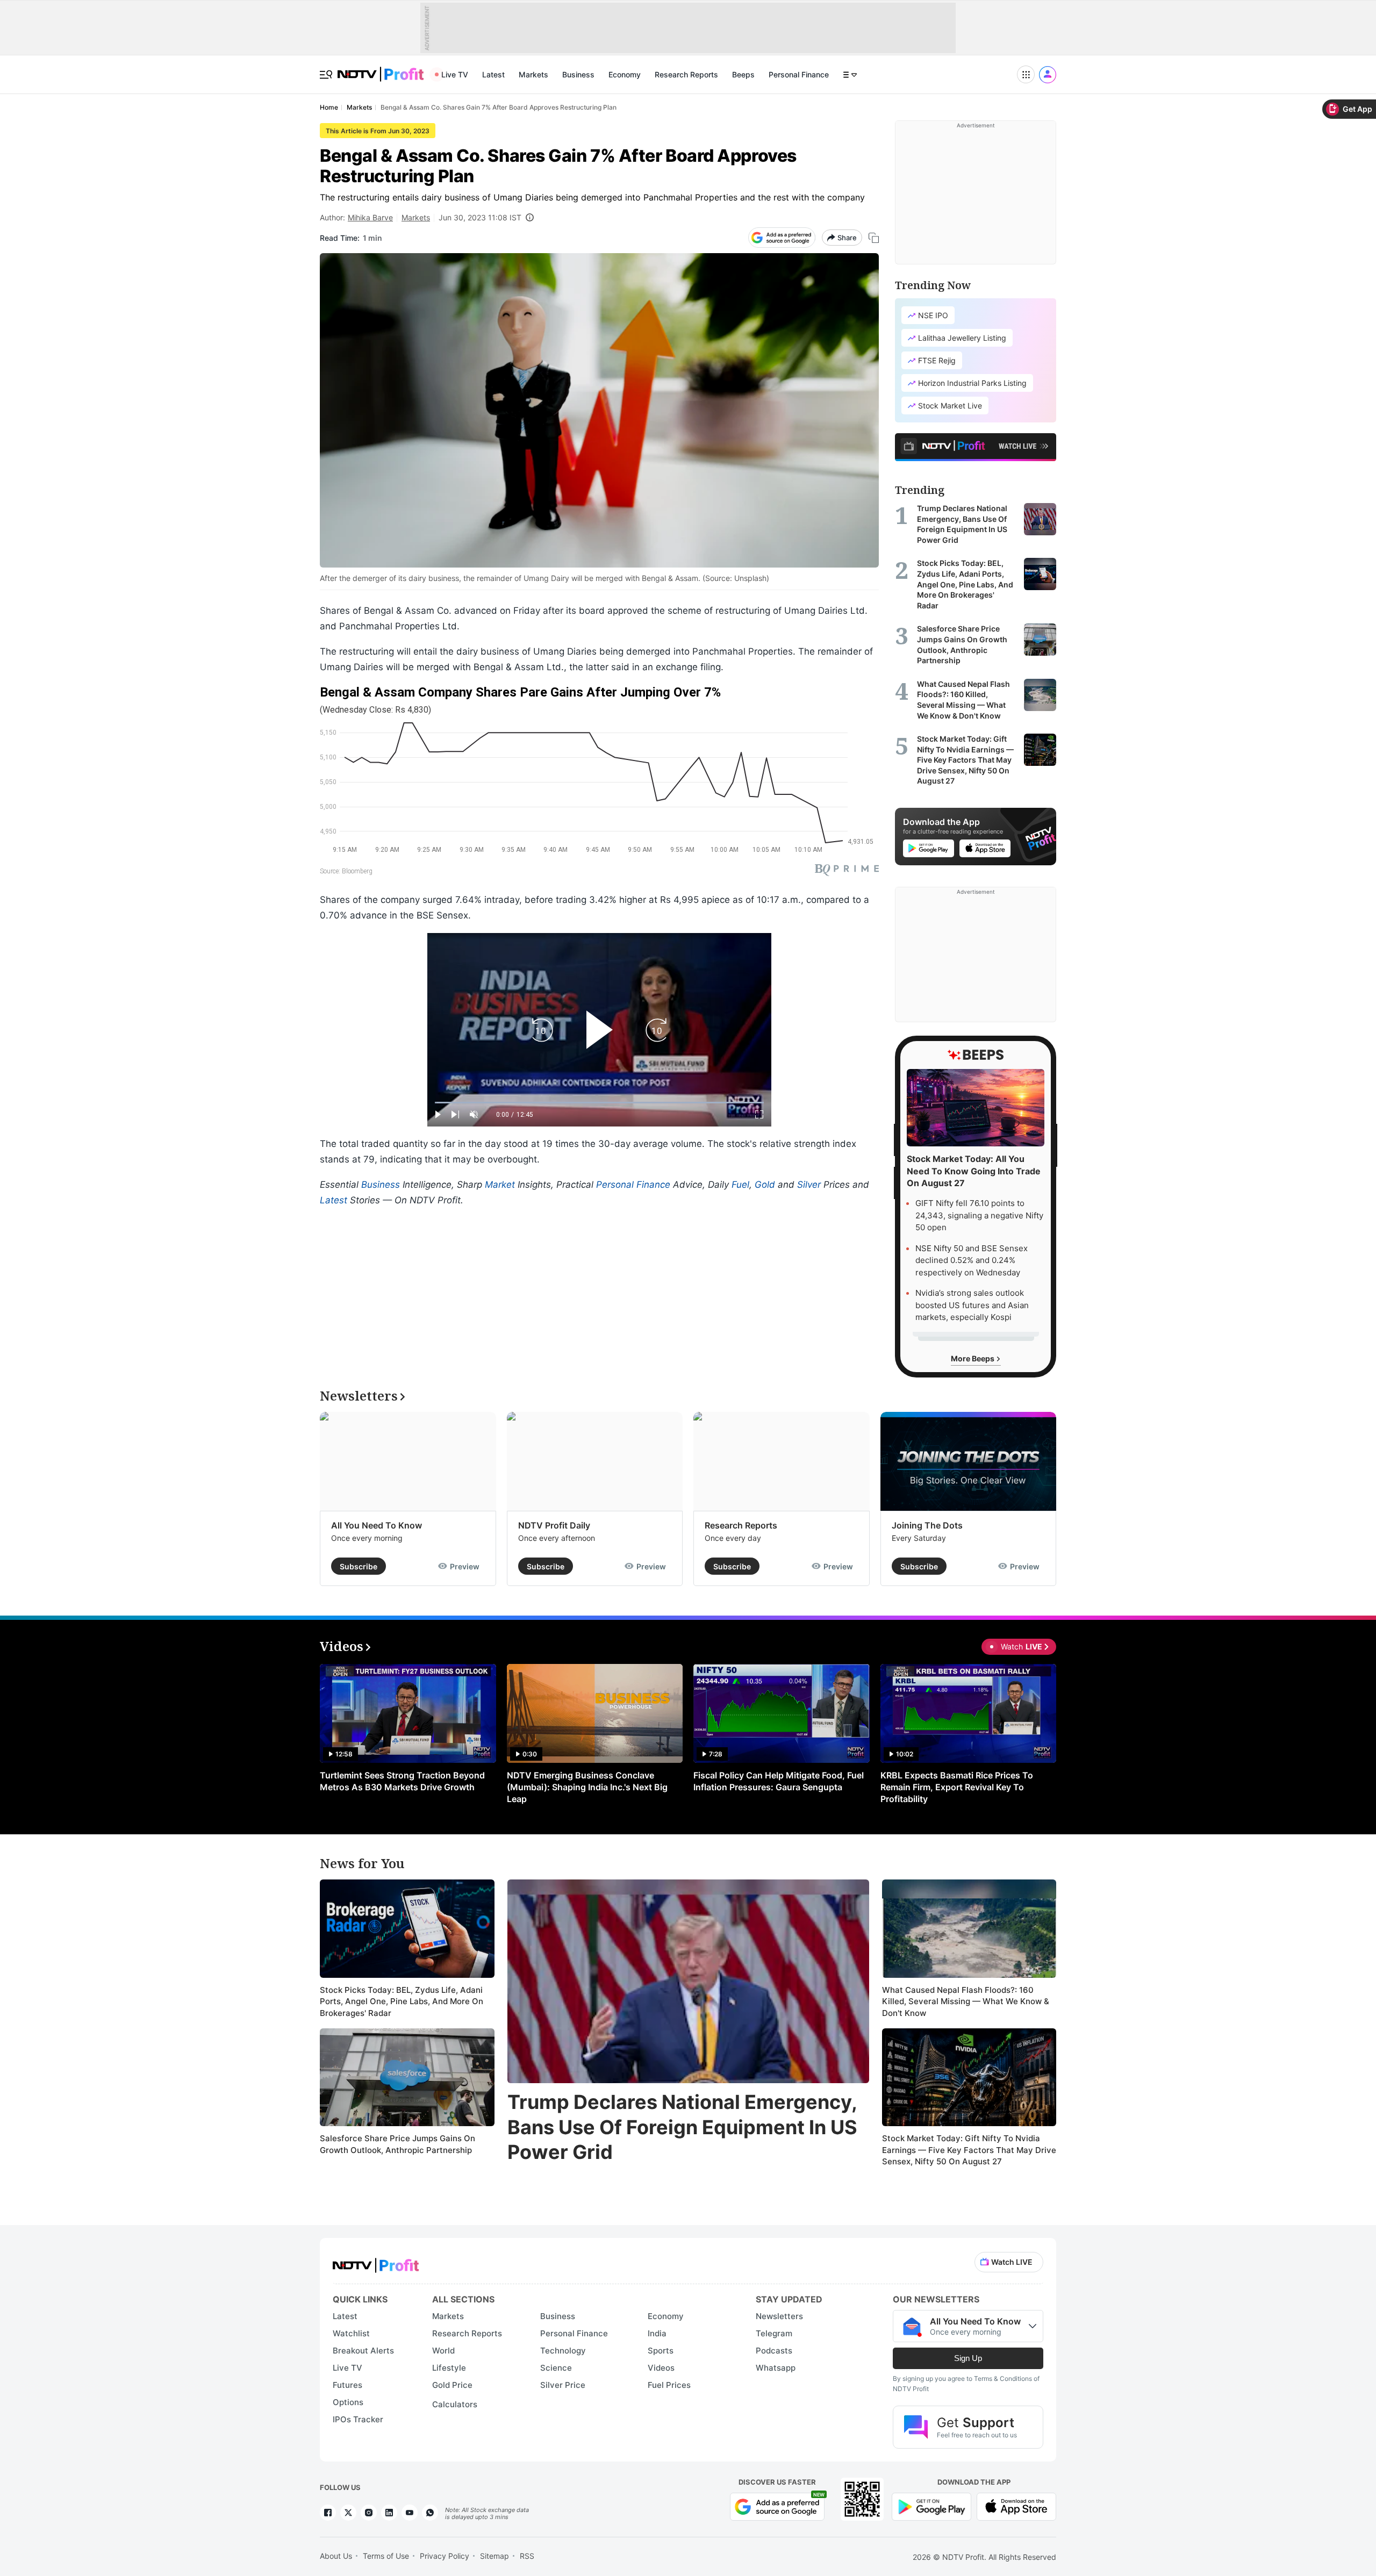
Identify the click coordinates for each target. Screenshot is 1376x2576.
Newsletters (779, 2316)
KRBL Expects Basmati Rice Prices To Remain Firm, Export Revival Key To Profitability (957, 1787)
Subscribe (359, 1566)
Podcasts (774, 2351)
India (657, 2333)
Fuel (740, 1185)
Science (556, 2368)
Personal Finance (799, 74)
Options (348, 2402)
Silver (809, 1185)
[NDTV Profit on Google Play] (931, 2506)
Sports (661, 2351)
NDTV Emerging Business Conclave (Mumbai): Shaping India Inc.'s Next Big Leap (587, 1787)
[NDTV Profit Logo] (376, 2262)
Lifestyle (449, 2368)
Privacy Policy (445, 2556)
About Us (336, 2556)
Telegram (774, 2333)
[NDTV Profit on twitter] (348, 2513)
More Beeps (973, 1358)
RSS (527, 2556)
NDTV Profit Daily (554, 1525)
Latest (493, 74)
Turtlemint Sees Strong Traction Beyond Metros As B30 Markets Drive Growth (402, 1781)
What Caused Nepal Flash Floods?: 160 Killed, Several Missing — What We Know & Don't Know (966, 2001)
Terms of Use (386, 2556)
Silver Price (563, 2385)
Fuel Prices (669, 2385)
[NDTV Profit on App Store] (1016, 2506)
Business (578, 74)
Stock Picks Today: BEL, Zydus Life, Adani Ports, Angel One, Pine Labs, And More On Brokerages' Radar (402, 2001)
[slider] (599, 1103)
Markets (533, 74)
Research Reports (686, 74)
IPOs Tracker (358, 2419)
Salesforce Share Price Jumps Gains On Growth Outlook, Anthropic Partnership (397, 2144)
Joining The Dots (927, 1525)
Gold (765, 1185)
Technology (563, 2351)
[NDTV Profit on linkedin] (389, 2513)
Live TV (455, 74)
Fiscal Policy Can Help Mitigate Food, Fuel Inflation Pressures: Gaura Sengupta (779, 1781)
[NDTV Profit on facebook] (328, 2513)
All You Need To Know (377, 1525)
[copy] (874, 238)
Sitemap (494, 2556)
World (443, 2351)
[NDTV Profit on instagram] (369, 2513)
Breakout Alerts (363, 2351)
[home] (381, 69)
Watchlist (351, 2333)
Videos (661, 2368)
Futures (347, 2385)
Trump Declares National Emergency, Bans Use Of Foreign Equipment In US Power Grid (682, 2127)
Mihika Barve (370, 217)
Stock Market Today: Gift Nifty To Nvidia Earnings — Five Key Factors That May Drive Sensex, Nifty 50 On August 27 (969, 2150)
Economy (625, 74)
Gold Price (452, 2385)
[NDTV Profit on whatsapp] (430, 2513)
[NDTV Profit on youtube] (410, 2513)
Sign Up (968, 2358)
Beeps (743, 74)
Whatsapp (776, 2368)
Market (500, 1185)
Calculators (455, 2404)
